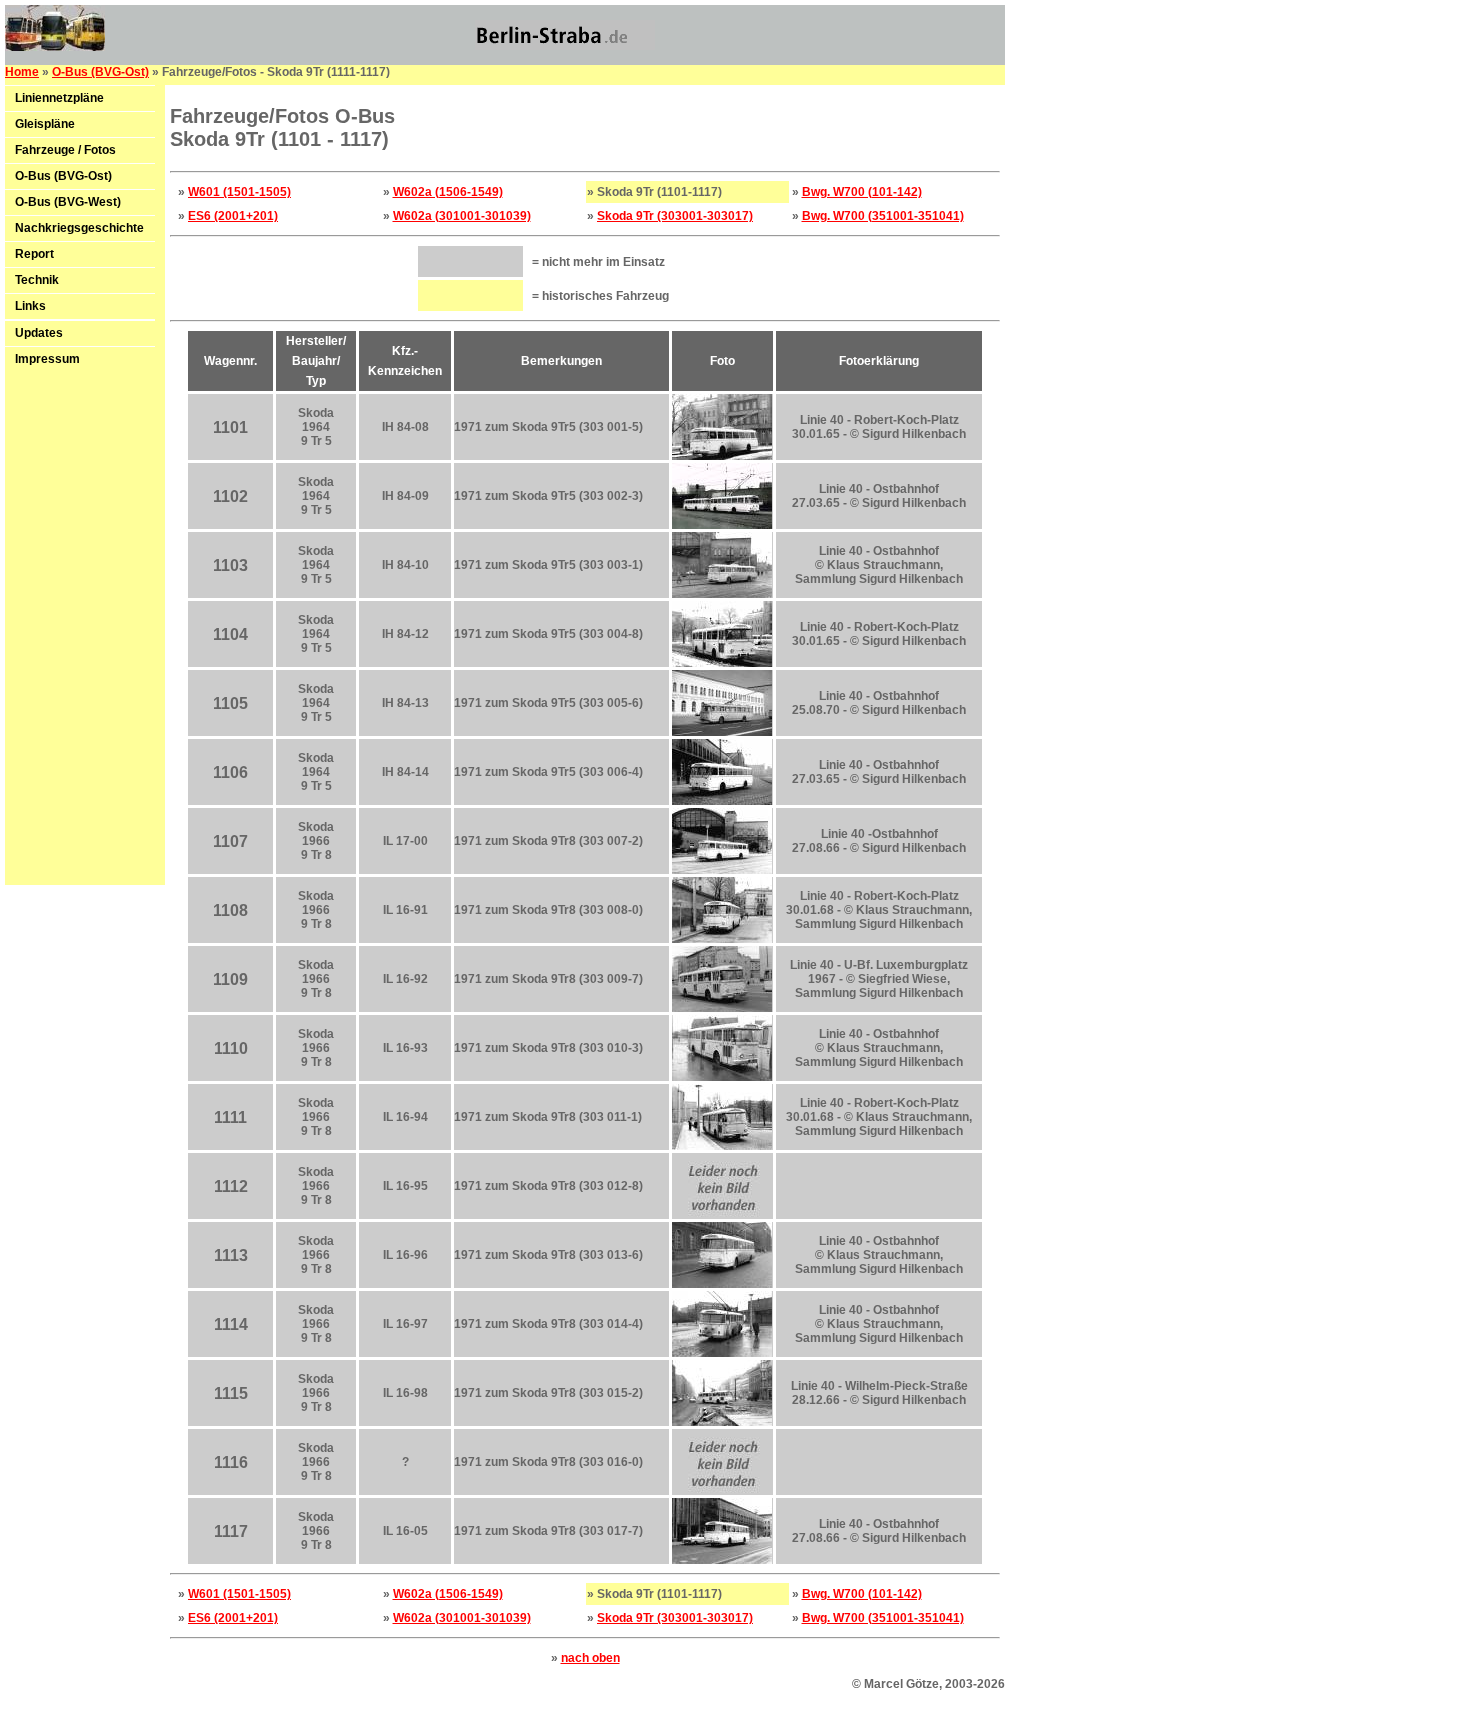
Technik (37, 280)
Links (30, 306)
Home (22, 72)
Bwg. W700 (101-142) (862, 192)
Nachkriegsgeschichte (79, 228)
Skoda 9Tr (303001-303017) (675, 216)
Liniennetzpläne (59, 98)
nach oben (590, 1658)
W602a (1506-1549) (448, 192)
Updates (39, 333)
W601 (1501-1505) (239, 192)
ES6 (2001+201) (233, 216)
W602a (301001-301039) (462, 216)
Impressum (47, 359)
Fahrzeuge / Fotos (65, 150)
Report (34, 254)
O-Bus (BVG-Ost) (100, 72)
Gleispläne (45, 124)
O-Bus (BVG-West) (68, 202)
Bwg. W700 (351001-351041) (883, 216)
